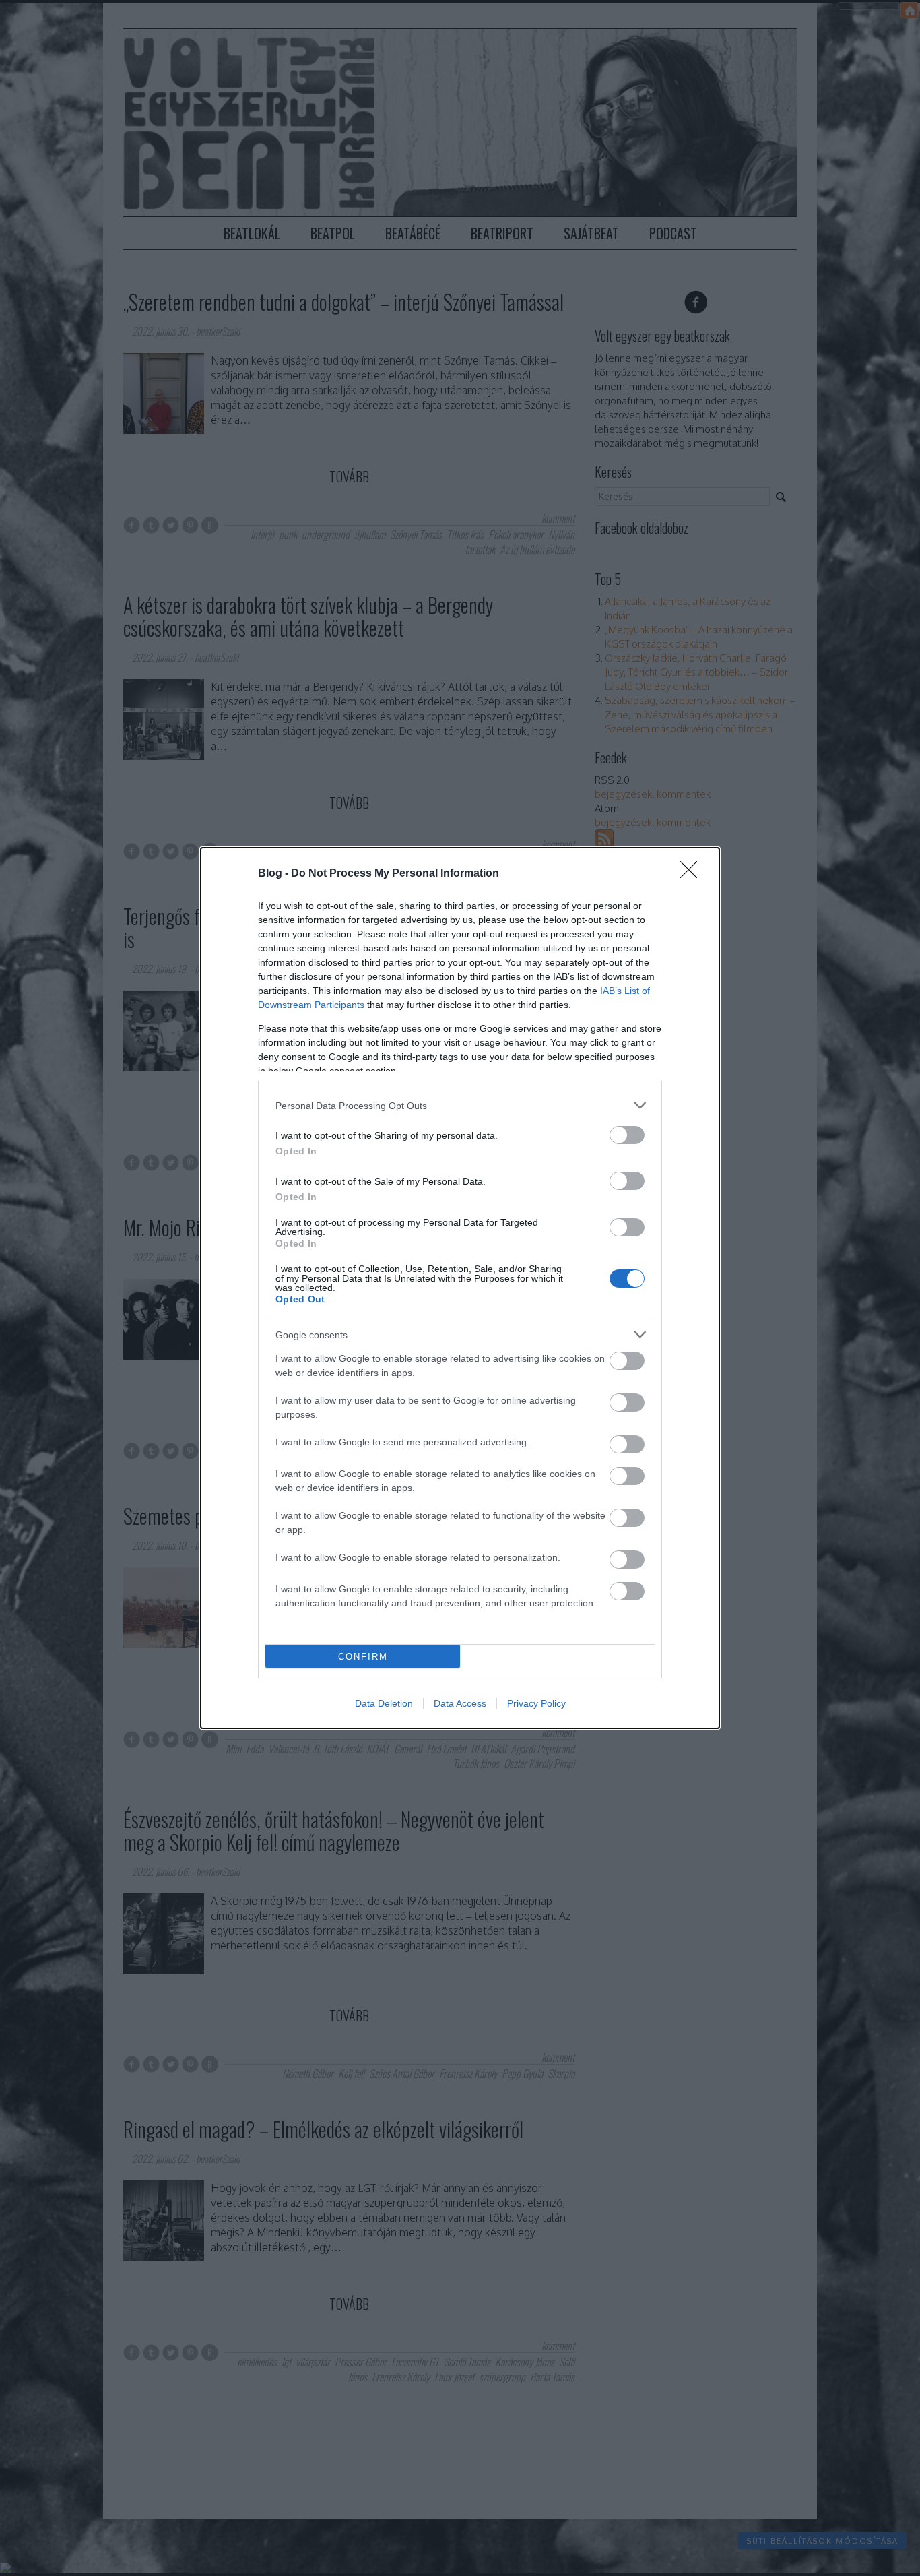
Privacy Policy (536, 1703)
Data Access (460, 1703)
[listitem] (460, 1105)
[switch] (627, 1135)
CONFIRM (363, 1657)
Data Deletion (384, 1703)
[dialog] (460, 1288)
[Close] (693, 874)
